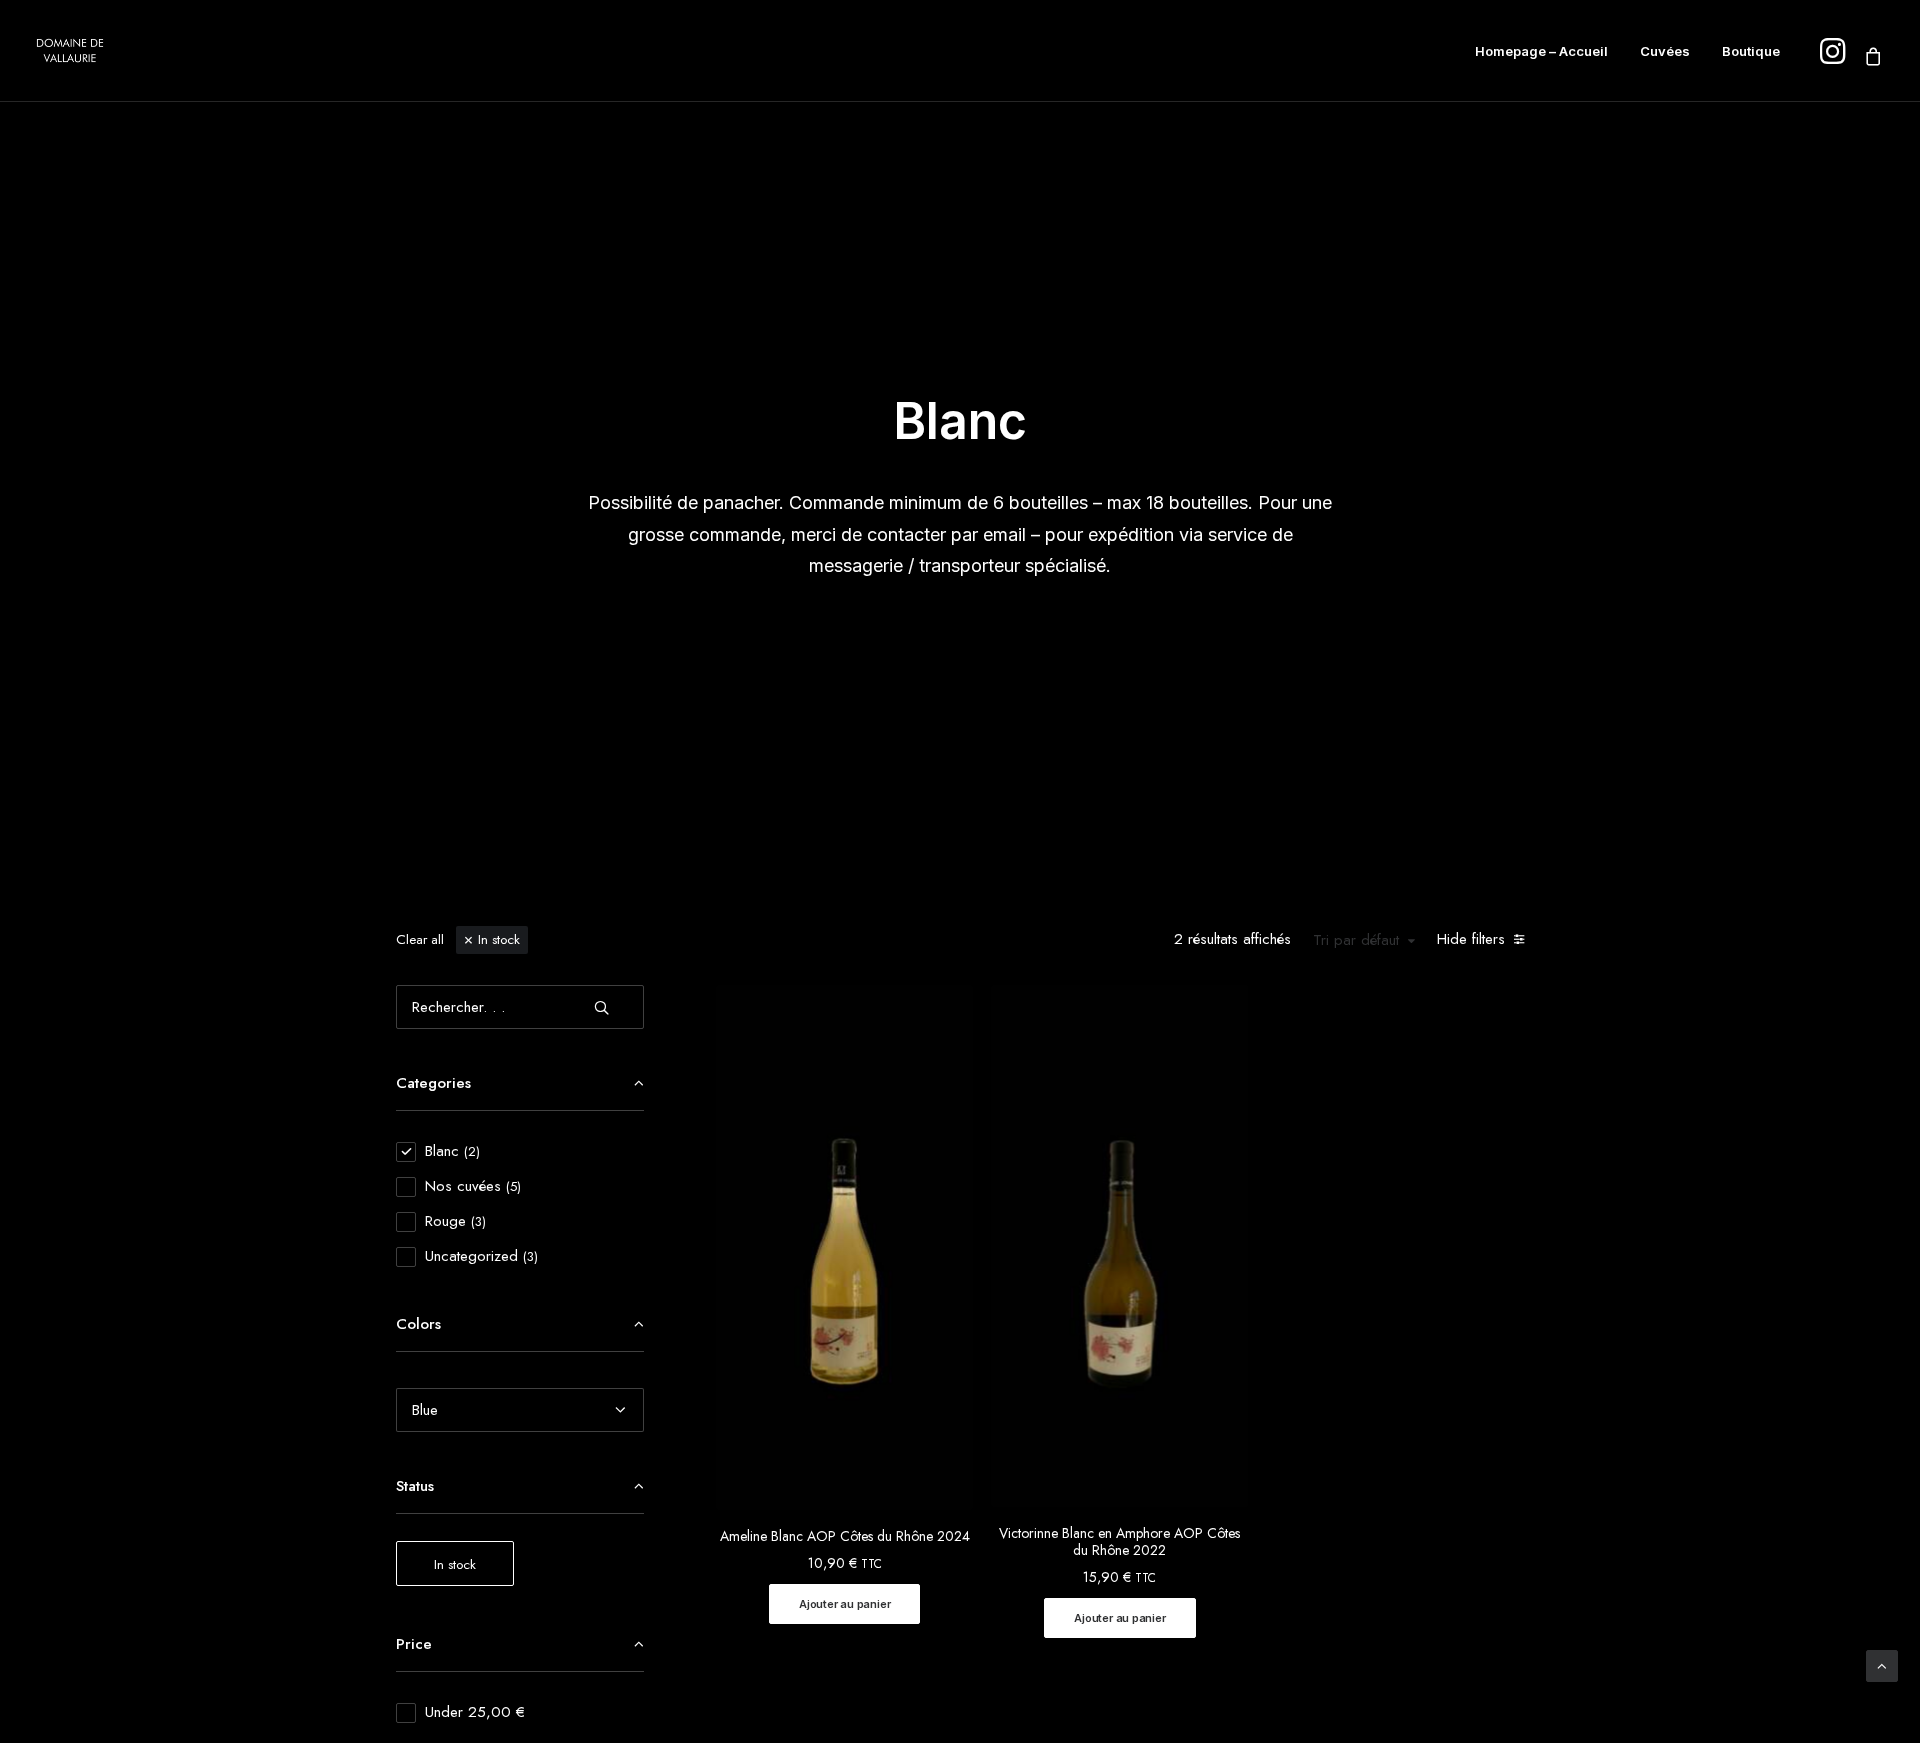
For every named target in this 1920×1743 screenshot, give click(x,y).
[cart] (1869, 56)
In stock (499, 939)
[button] (844, 1604)
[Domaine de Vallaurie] (70, 51)
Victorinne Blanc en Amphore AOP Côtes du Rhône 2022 (1119, 1541)
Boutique (1751, 51)
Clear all (420, 939)
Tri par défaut (1356, 941)
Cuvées (1665, 51)
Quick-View (949, 1007)
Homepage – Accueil (1541, 51)
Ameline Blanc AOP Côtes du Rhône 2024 (845, 1536)
